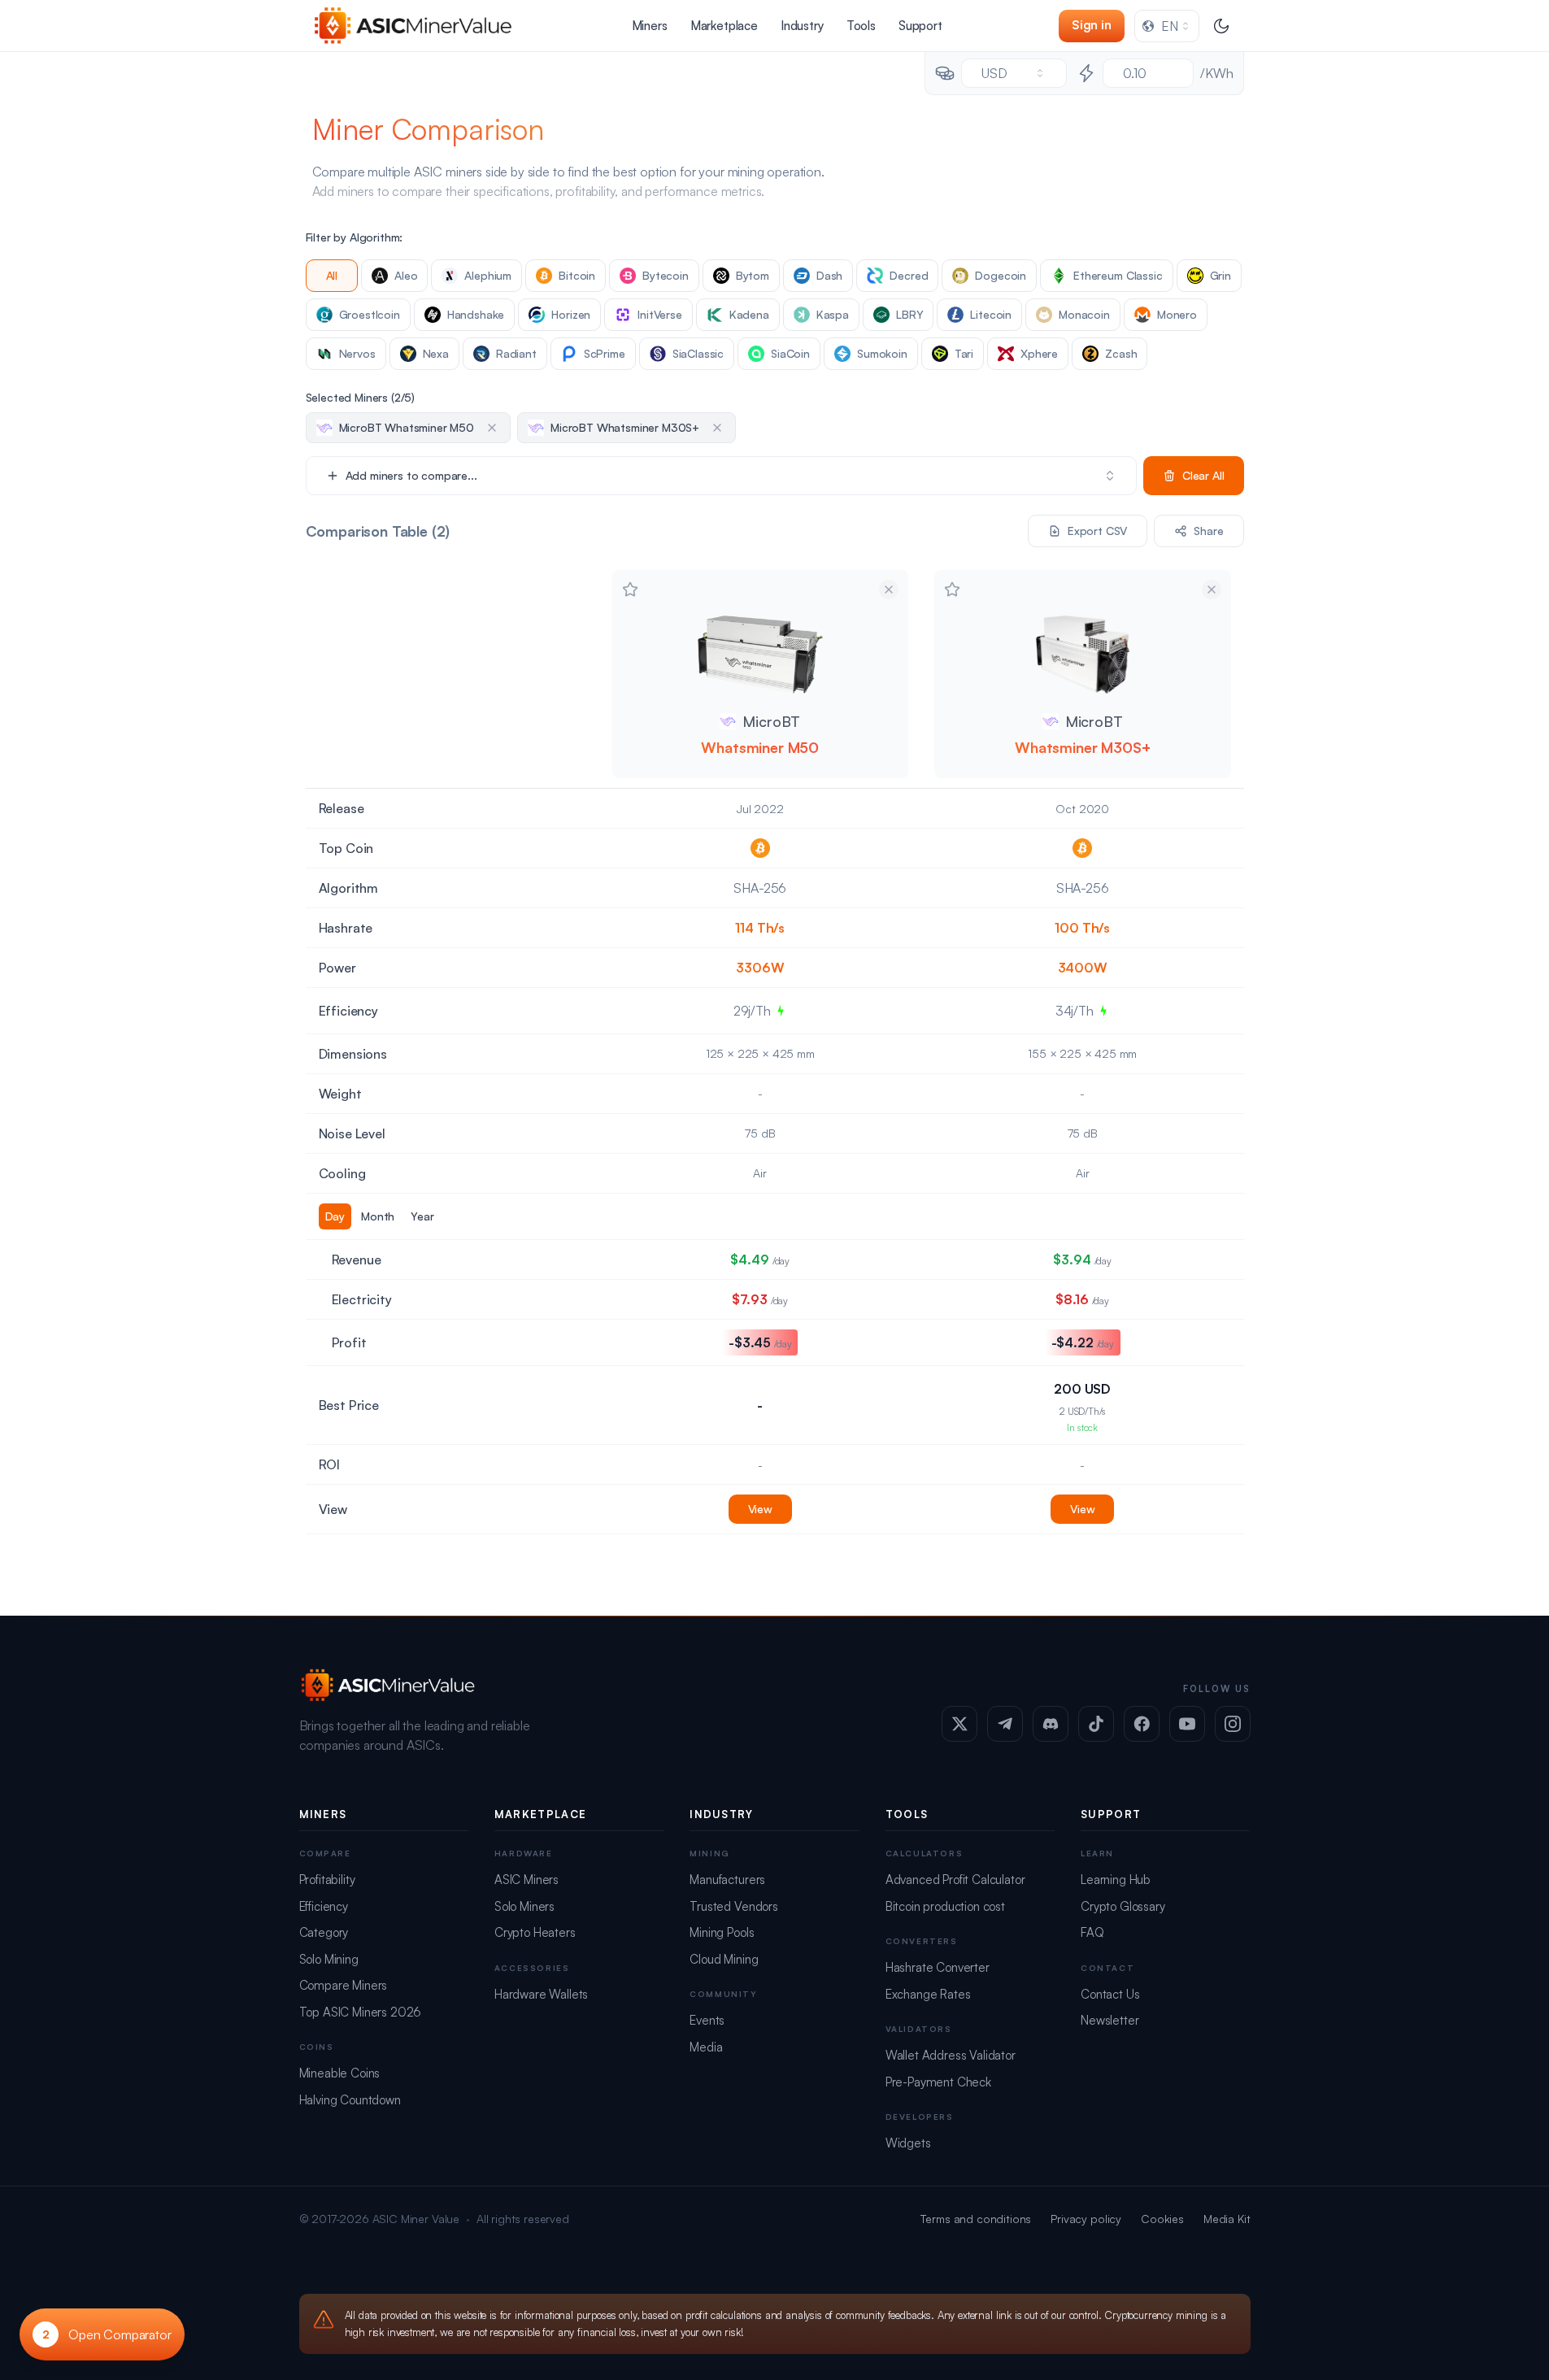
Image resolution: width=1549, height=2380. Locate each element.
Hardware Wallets (541, 1994)
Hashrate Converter (938, 1967)
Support (920, 26)
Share (1208, 531)
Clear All (1203, 475)
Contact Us (1110, 1994)
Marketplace (724, 26)
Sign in (1092, 25)
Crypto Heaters (535, 1932)
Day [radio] (335, 1216)
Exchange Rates (928, 1994)
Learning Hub (1116, 1880)
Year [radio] (422, 1216)
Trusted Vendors (734, 1906)
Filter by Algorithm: (355, 237)
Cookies (1162, 2219)
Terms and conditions (976, 2219)
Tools (861, 26)
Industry (802, 26)
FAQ (1092, 1932)
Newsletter (1110, 2020)
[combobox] (1167, 26)
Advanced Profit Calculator (955, 1880)
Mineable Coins (340, 2073)
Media (706, 2047)
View (760, 1509)
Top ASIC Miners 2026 (361, 2012)
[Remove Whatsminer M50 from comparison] (889, 590)
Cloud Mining (724, 1959)
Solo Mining (329, 1959)
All (332, 275)
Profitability (327, 1880)
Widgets (908, 2143)
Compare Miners (344, 1985)
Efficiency (324, 1906)
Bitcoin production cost (945, 1906)
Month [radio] (378, 1216)
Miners (650, 26)
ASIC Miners (526, 1880)
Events (707, 2020)
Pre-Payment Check (938, 2082)
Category (324, 1932)
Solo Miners (524, 1906)
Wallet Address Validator (951, 2055)
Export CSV (1097, 531)
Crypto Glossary (1123, 1906)
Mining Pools (722, 1932)
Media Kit (1227, 2219)
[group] (453, 1216)
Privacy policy (1086, 2219)
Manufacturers (727, 1880)
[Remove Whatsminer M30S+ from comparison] (1212, 590)
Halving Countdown (350, 2100)
